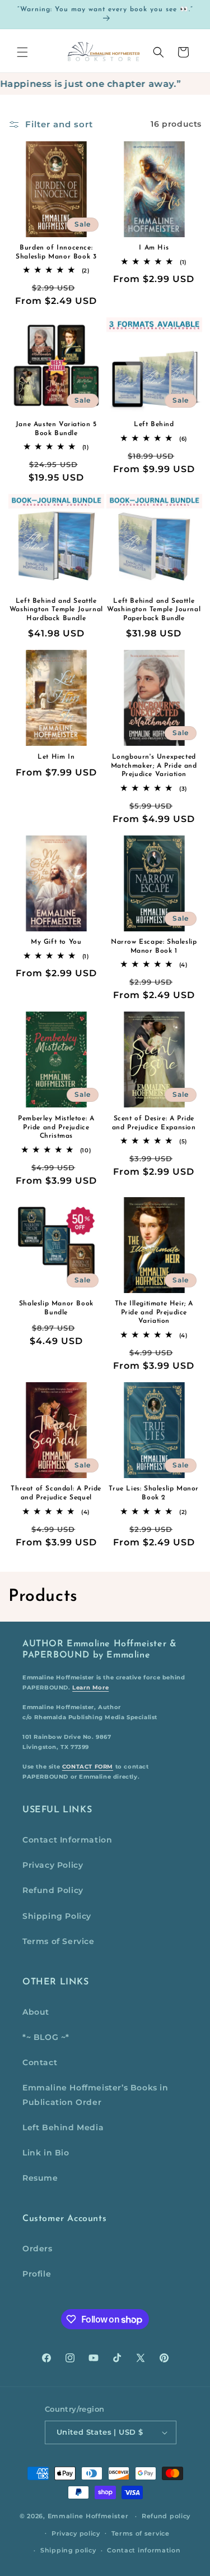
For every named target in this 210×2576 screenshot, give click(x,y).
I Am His (154, 248)
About (36, 2012)
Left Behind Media (63, 2127)
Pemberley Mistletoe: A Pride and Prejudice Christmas (56, 1127)
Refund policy (166, 2516)
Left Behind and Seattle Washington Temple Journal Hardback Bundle (56, 610)
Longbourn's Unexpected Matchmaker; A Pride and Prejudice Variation (154, 766)
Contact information (144, 2550)
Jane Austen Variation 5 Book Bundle (56, 429)
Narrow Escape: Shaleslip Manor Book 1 (154, 947)
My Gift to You (56, 942)
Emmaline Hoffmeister (88, 2516)
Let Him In (56, 757)
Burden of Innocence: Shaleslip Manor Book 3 (56, 252)
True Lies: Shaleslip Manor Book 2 (154, 1493)
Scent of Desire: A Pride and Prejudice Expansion (154, 1123)
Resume (40, 2178)
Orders (38, 2249)
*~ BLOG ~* (46, 2037)
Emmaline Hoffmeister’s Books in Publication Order (95, 2095)
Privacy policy (76, 2533)
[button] (22, 52)
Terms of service (141, 2533)
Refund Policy (53, 1890)
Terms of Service (59, 1941)
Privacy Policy (53, 1865)
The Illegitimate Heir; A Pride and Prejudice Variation (154, 1312)
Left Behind (154, 424)
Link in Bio (46, 2153)
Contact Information (67, 1840)
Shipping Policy (57, 1916)
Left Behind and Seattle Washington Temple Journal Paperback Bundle (154, 610)
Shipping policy (68, 2550)
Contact (40, 2062)
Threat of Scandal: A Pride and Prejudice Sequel (56, 1493)
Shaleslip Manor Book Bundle (56, 1308)
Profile (37, 2274)
